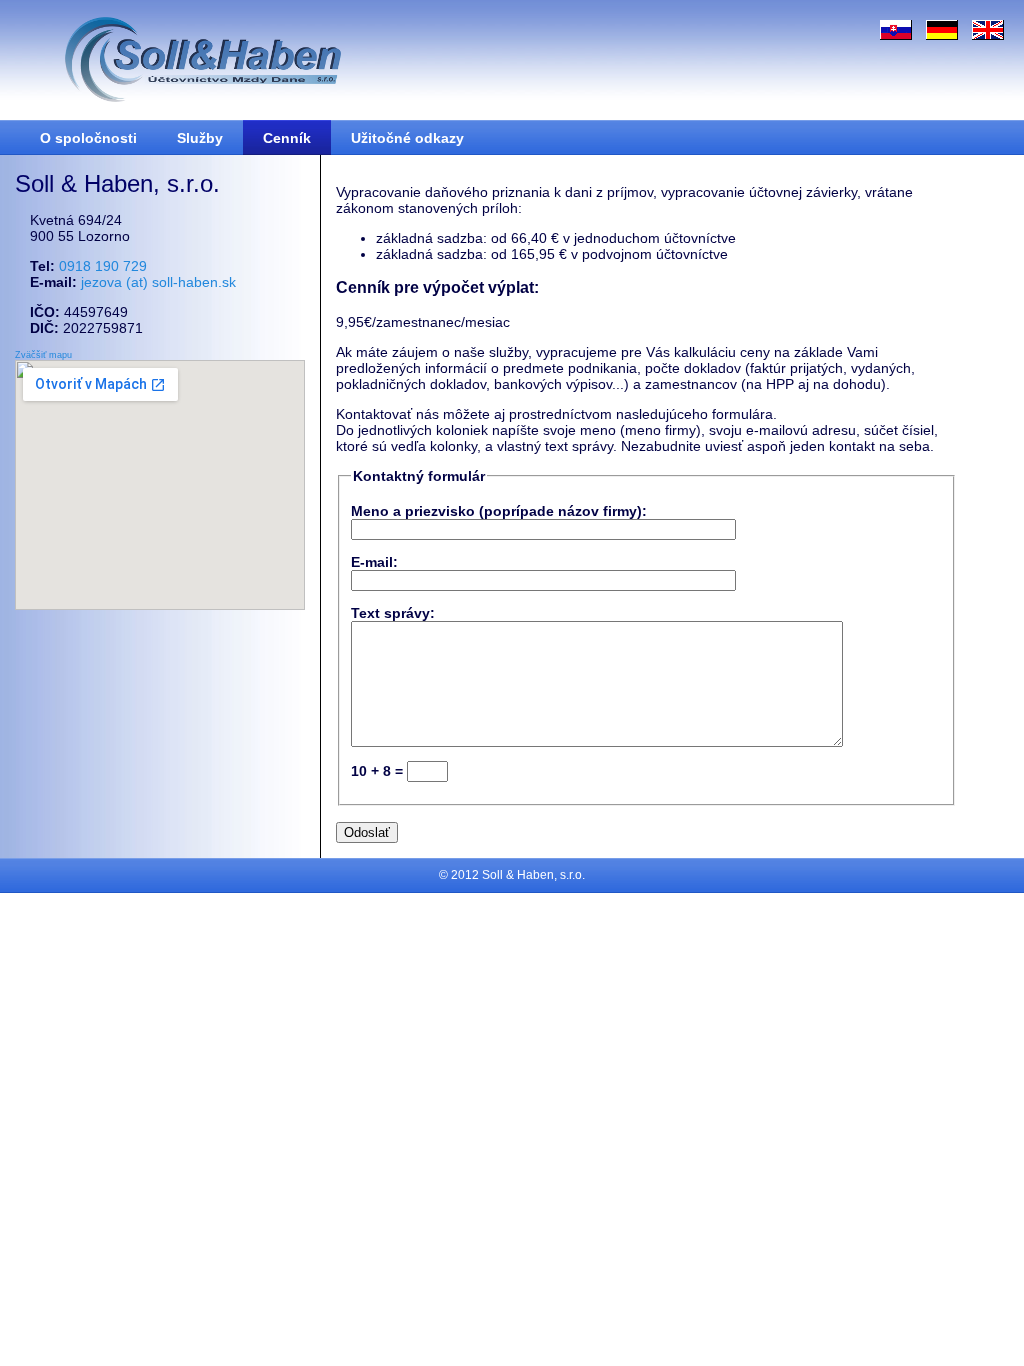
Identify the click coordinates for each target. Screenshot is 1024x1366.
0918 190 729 (103, 266)
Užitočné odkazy (407, 138)
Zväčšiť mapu (43, 355)
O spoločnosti (88, 138)
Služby (200, 138)
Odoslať (367, 832)
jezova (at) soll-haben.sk (158, 282)
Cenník (287, 138)
